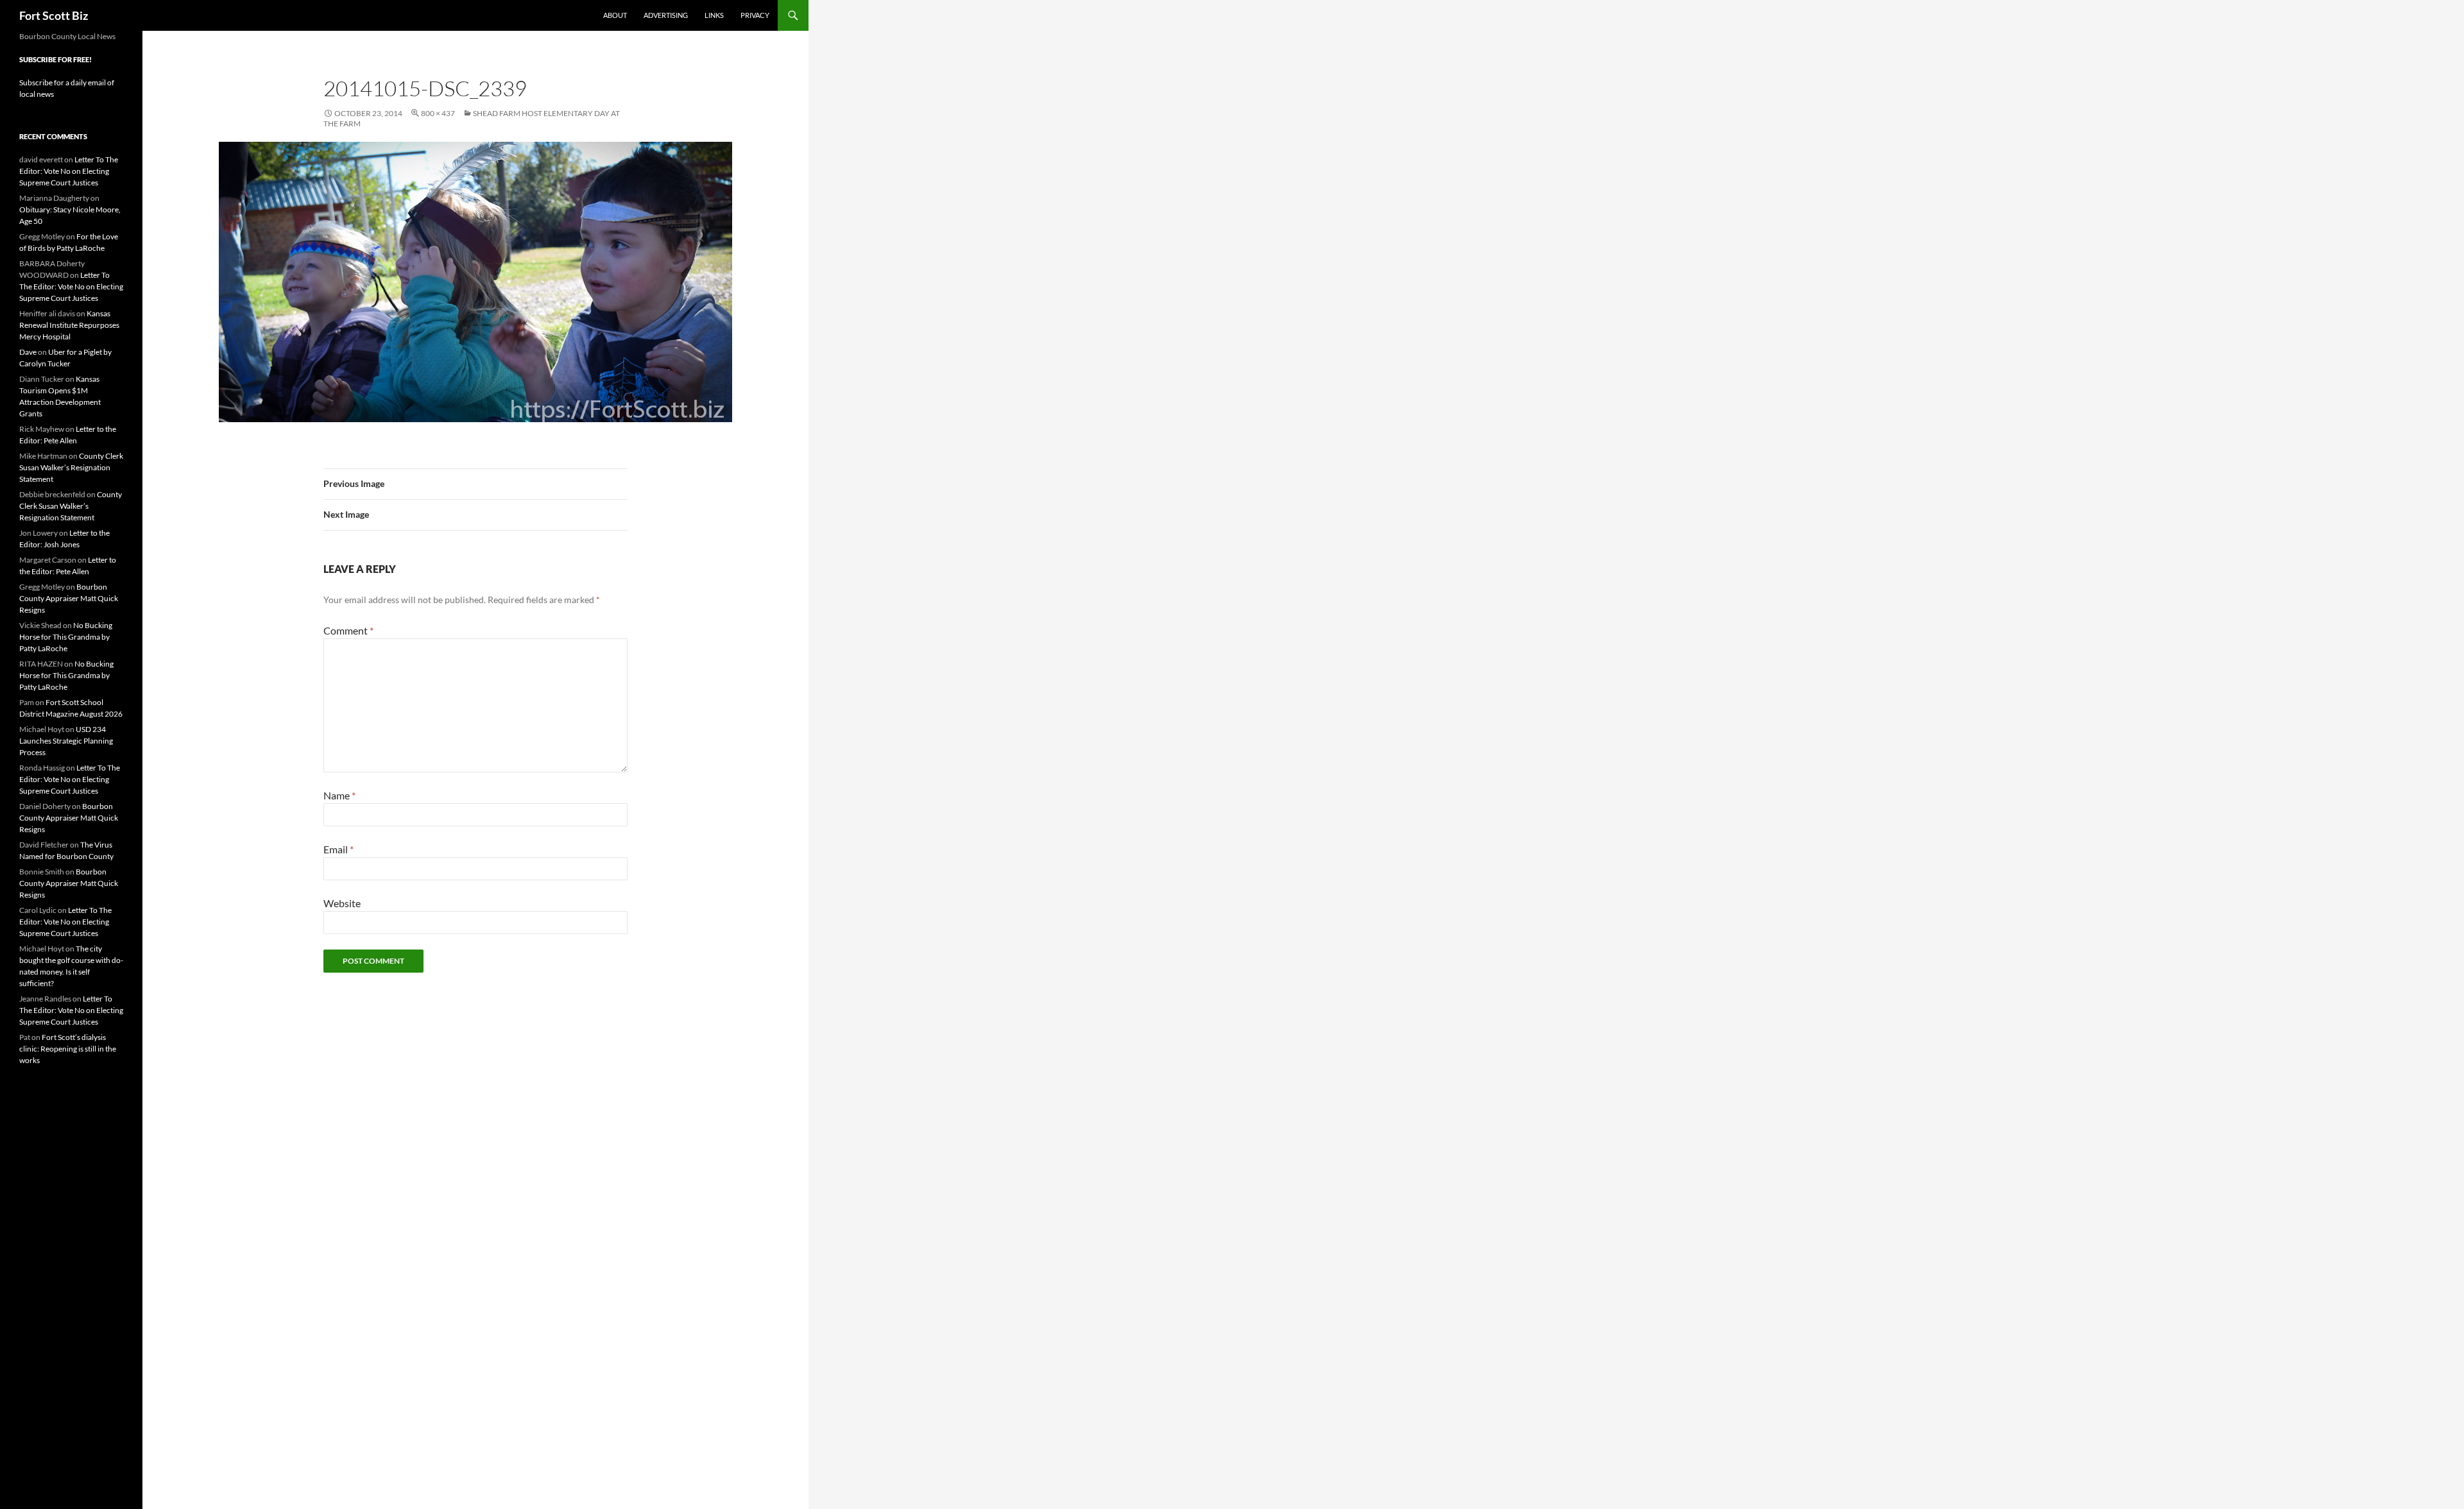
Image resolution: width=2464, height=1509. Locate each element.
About (615, 15)
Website (342, 903)
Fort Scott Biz (54, 15)
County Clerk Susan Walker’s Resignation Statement (71, 467)
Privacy (755, 15)
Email (338, 849)
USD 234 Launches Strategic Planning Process (66, 741)
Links (714, 15)
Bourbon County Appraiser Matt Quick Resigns (69, 598)
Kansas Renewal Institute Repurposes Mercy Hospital (69, 325)
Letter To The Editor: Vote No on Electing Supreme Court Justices (69, 171)
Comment (348, 630)
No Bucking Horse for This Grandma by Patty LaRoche (66, 637)
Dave (28, 352)
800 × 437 (438, 113)
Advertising (666, 15)
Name (339, 795)
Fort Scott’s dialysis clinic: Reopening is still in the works (68, 1049)
